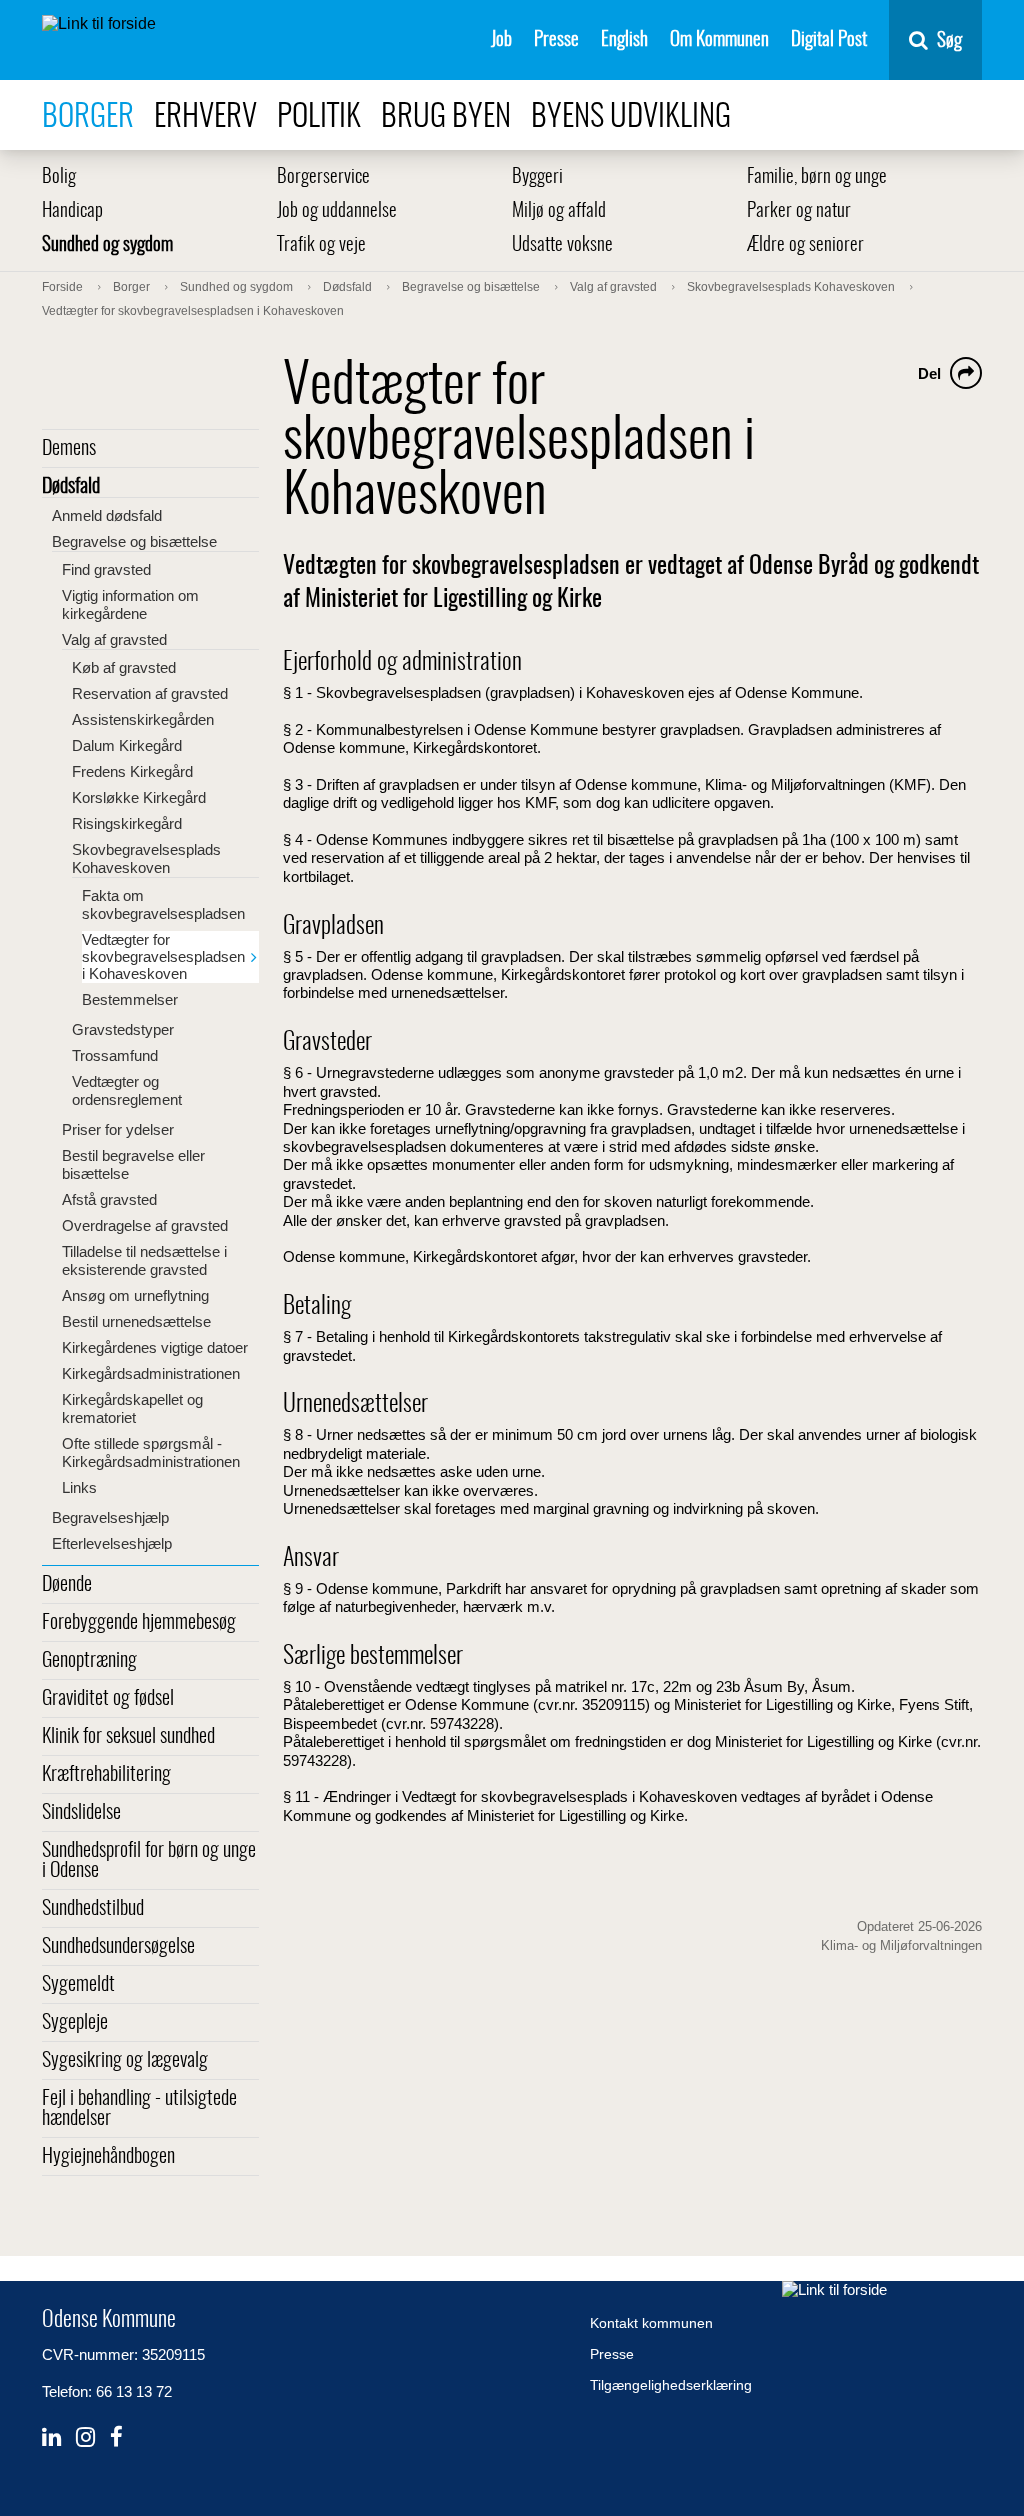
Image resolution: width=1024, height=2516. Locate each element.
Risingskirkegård (127, 823)
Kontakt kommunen (651, 2323)
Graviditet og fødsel (108, 1699)
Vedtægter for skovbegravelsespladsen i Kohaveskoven (163, 956)
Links (79, 1487)
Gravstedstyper (123, 1029)
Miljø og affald (559, 211)
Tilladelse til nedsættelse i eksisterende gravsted (144, 1260)
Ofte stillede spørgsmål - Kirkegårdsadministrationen (151, 1452)
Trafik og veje (321, 245)
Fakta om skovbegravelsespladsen (163, 904)
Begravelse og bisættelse (134, 541)
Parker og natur (799, 211)
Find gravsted (106, 569)
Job (501, 40)
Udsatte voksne (562, 245)
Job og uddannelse (337, 211)
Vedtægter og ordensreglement (127, 1090)
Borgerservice (323, 177)
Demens (69, 449)
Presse (556, 40)
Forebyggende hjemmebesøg (139, 1623)
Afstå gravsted (109, 1199)
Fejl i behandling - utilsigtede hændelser (139, 2109)
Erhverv (205, 117)
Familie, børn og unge (817, 177)
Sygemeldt (78, 1985)
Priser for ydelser (118, 1129)
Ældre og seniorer (805, 245)
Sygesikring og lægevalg (125, 2061)
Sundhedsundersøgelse (118, 1947)
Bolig (59, 177)
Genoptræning (89, 1661)
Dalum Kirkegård (127, 745)
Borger (88, 117)
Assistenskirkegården (143, 719)
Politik (319, 117)
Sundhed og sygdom (107, 245)
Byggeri (537, 177)
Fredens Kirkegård (132, 771)
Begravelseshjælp (110, 1517)
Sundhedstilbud (93, 1909)
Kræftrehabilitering (106, 1775)
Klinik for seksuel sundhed (128, 1737)
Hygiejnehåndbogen (108, 2157)
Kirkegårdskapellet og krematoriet (132, 1408)
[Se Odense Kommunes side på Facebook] (116, 2437)
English (624, 40)
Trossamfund (115, 1055)
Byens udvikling (631, 117)
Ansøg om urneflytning (135, 1295)
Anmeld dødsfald (107, 515)
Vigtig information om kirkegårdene (130, 604)
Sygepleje (75, 2023)
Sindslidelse (81, 1813)
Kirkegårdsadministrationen (151, 1373)
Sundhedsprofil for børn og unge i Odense (149, 1861)
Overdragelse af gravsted (145, 1225)
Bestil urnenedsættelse (136, 1321)
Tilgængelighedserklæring (671, 2385)
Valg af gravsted (114, 639)
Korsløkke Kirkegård (139, 797)
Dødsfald (71, 487)
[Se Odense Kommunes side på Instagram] (85, 2437)
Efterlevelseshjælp (112, 1543)
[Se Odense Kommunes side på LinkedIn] (51, 2437)
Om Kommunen (719, 40)
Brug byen (446, 117)
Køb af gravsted (124, 667)
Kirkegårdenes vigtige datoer (155, 1347)
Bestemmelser (130, 999)
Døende (67, 1585)
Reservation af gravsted (150, 693)
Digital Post (829, 40)
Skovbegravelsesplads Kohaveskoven (146, 858)
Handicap (72, 211)
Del (929, 373)
